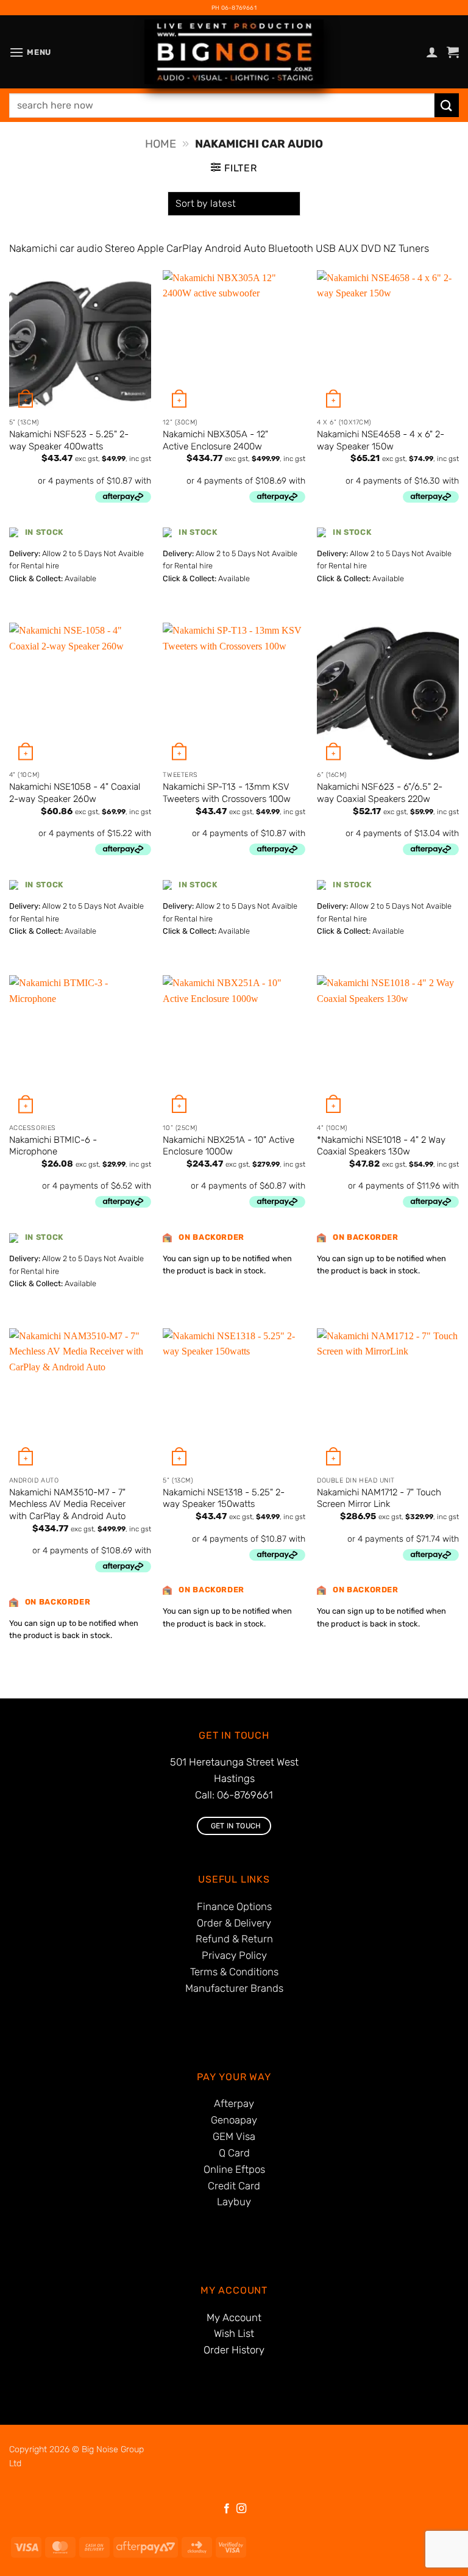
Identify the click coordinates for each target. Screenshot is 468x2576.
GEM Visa (234, 2136)
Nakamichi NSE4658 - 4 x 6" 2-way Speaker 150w (381, 440)
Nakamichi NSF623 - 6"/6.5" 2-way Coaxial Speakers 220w (380, 793)
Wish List (234, 2333)
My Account (234, 2317)
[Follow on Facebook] (227, 2509)
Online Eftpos (234, 2169)
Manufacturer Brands (234, 1988)
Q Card (234, 2153)
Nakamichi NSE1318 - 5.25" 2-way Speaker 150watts (224, 1498)
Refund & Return (234, 1939)
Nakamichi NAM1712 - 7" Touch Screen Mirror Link (379, 1498)
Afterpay (234, 2103)
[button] (30, 52)
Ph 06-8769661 (234, 8)
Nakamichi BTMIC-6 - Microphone (53, 1146)
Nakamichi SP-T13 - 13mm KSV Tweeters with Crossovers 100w (227, 793)
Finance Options (234, 1906)
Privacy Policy (234, 1955)
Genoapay (234, 2120)
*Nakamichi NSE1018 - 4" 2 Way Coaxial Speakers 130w (381, 1146)
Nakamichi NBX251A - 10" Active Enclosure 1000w (229, 1146)
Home (161, 144)
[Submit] (447, 105)
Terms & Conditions (234, 1972)
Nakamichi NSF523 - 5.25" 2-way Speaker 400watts (69, 440)
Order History (234, 2350)
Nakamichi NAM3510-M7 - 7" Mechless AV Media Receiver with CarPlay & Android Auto (67, 1504)
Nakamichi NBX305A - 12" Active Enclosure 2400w (215, 440)
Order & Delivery (234, 1923)
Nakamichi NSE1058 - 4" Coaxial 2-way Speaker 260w (75, 793)
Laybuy (234, 2202)
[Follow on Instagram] (241, 2509)
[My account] (432, 52)
